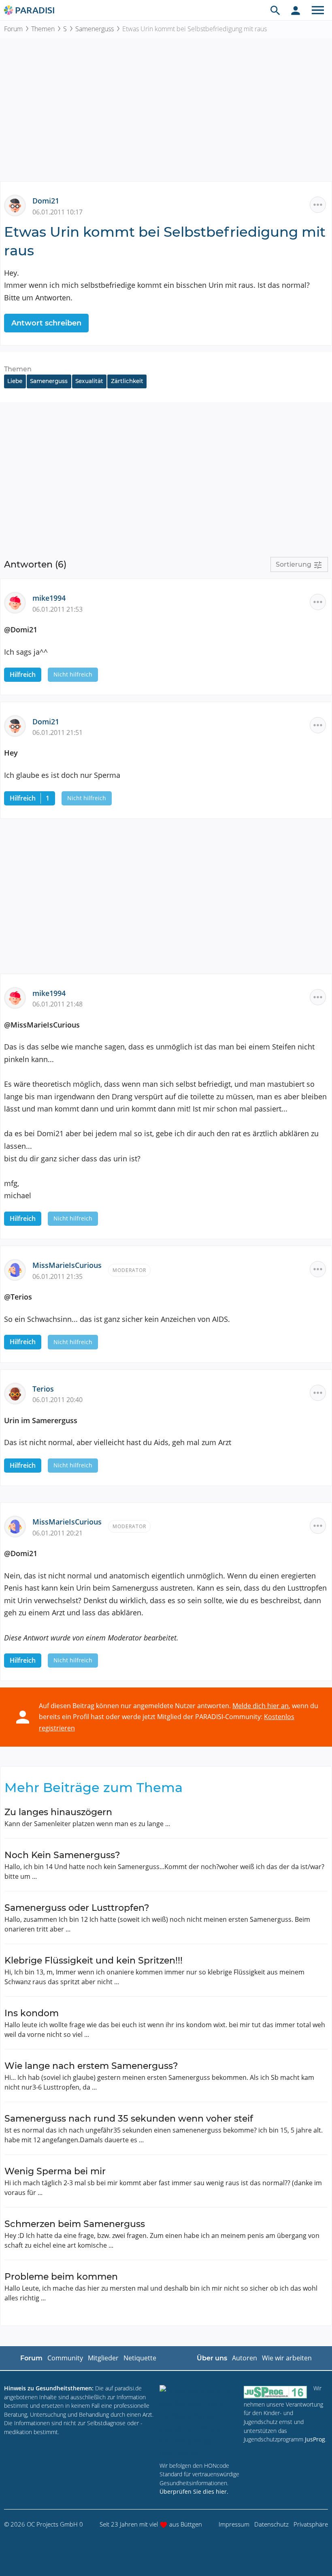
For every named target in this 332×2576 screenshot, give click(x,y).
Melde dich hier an (261, 1706)
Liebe (15, 381)
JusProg (315, 2439)
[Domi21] (18, 205)
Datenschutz (271, 2524)
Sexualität (89, 381)
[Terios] (18, 1392)
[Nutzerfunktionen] (296, 10)
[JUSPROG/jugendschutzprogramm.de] (275, 2392)
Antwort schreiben (46, 323)
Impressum (234, 2524)
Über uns (212, 2358)
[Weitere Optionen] (318, 205)
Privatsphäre (311, 2524)
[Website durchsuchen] (275, 10)
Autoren (245, 2358)
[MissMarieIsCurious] (18, 1269)
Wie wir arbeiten (287, 2358)
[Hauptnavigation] (318, 10)
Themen (43, 29)
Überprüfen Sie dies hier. (194, 2491)
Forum (13, 29)
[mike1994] (18, 602)
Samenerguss (95, 29)
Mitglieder (103, 2358)
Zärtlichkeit (127, 381)
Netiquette (140, 2358)
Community (65, 2358)
